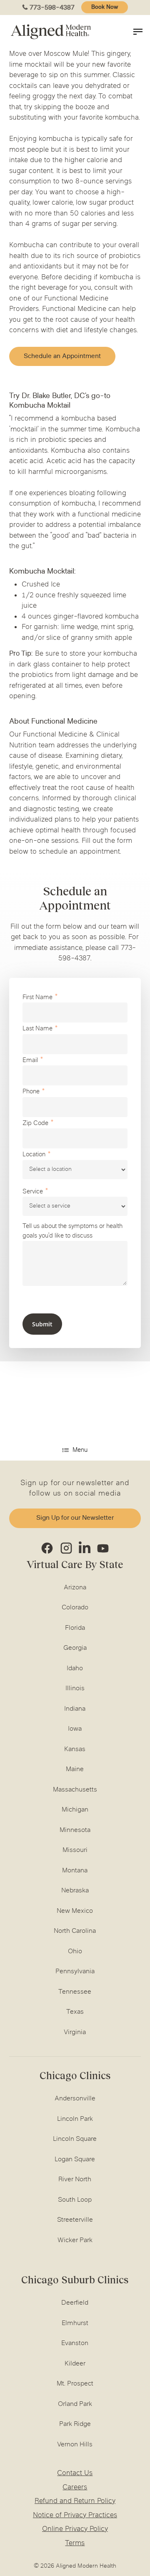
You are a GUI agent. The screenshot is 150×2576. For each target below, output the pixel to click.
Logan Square (75, 2160)
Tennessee (75, 1992)
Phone (31, 1092)
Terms (75, 2543)
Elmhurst (75, 2323)
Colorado (75, 1608)
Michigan (75, 1810)
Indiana (75, 1709)
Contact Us (75, 2473)
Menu (80, 1450)
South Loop (75, 2200)
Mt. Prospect (75, 2384)
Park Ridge (75, 2424)
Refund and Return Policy (75, 2501)
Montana (75, 1871)
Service (33, 1192)
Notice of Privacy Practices (75, 2516)
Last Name (37, 1029)
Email (30, 1061)
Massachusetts (75, 1790)
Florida (75, 1628)
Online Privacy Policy (75, 2529)
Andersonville (75, 2099)
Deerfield (75, 2303)
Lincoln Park (75, 2119)
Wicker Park (75, 2240)
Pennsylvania (75, 1972)
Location (34, 1155)
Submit (42, 1324)
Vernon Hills (75, 2445)
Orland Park (75, 2404)
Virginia (75, 2032)
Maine (75, 1769)
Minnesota (75, 1830)
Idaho (75, 1669)
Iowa (75, 1729)
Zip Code (35, 1124)
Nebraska (75, 1891)
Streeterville (75, 2220)
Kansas (75, 1749)
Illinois (75, 1689)
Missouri (75, 1850)
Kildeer (75, 2364)
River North (75, 2180)
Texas (75, 2012)
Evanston (75, 2343)
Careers (75, 2488)
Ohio (75, 1952)
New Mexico (75, 1911)
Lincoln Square (75, 2139)
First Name (37, 998)
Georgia (75, 1648)
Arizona (75, 1588)
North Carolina (75, 1931)
